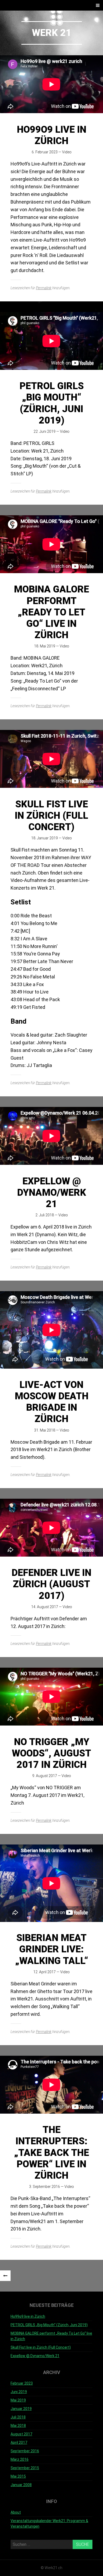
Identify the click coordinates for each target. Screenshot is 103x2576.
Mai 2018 (18, 2426)
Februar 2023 (22, 2383)
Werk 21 (52, 33)
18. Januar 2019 (45, 838)
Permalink (44, 288)
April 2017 (19, 2442)
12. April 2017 (45, 1972)
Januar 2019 (21, 2409)
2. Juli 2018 (45, 1215)
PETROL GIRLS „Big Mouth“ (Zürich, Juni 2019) (52, 403)
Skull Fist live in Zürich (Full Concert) (51, 816)
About (16, 2512)
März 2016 (20, 2459)
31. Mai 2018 (45, 1430)
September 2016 (25, 2451)
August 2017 (21, 2434)
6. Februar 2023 (45, 152)
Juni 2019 (19, 2392)
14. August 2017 (45, 1607)
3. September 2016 (45, 2187)
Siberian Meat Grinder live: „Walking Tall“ (52, 1949)
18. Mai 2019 (45, 646)
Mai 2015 (18, 2476)
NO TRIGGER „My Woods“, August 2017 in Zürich (51, 1753)
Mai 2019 (18, 2400)
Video (67, 152)
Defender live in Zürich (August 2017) (51, 1584)
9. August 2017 (45, 1776)
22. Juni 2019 (45, 431)
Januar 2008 (21, 2485)
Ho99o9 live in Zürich (52, 135)
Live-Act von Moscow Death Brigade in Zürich (52, 1402)
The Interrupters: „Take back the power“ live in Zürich (51, 2153)
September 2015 (25, 2468)
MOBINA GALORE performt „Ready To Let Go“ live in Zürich (51, 612)
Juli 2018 (18, 2417)
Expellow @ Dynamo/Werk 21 (52, 1193)
